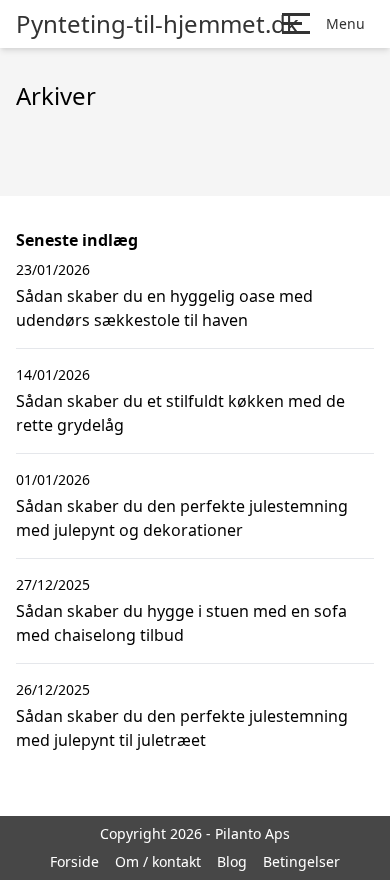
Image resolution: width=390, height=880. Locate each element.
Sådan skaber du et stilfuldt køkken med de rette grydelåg (180, 413)
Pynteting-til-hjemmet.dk (157, 24)
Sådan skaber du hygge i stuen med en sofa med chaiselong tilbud (181, 623)
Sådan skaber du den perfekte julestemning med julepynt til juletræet (182, 728)
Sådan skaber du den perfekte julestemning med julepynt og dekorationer (182, 518)
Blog (232, 861)
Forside (74, 861)
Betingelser (301, 861)
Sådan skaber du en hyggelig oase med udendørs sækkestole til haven (164, 308)
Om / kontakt (158, 861)
